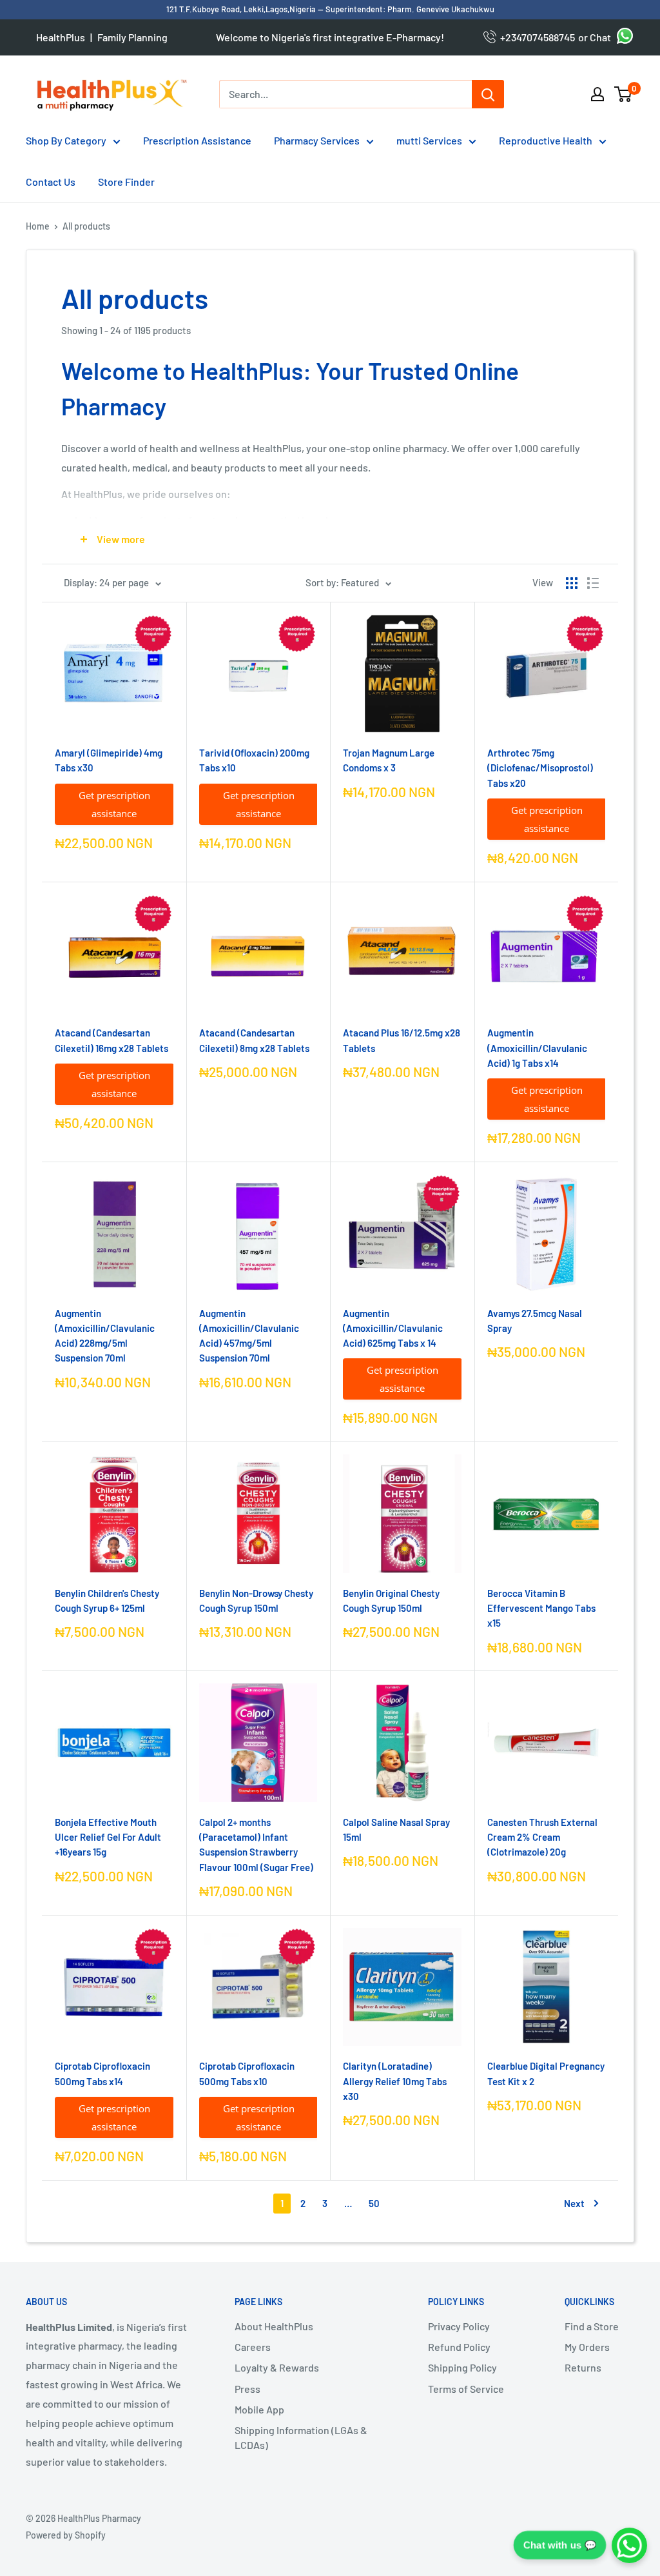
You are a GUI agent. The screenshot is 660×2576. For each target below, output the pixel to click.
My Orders (587, 2347)
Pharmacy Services (317, 140)
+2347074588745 (536, 37)
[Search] (488, 94)
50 (374, 2203)
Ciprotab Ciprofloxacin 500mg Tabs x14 (102, 2073)
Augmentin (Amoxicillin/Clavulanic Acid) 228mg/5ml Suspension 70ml (105, 1336)
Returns (583, 2367)
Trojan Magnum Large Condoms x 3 (389, 760)
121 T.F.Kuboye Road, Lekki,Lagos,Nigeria (242, 9)
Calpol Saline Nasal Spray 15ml (396, 1829)
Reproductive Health (546, 140)
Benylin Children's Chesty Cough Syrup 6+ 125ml (107, 1600)
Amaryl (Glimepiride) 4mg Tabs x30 (109, 760)
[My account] (597, 94)
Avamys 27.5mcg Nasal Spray (535, 1321)
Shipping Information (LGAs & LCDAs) (301, 2437)
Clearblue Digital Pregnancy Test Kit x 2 (546, 2073)
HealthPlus (61, 37)
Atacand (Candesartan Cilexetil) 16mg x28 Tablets (112, 1040)
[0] (624, 94)
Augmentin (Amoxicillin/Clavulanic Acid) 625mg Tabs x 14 (393, 1328)
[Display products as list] (593, 583)
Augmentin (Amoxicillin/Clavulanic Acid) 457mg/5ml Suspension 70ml (249, 1336)
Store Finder (126, 182)
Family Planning (132, 37)
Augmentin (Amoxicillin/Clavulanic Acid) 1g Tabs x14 (537, 1048)
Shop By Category (66, 140)
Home (38, 226)
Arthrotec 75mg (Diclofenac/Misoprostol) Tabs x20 (540, 768)
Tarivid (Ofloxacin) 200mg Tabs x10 (254, 760)
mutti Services (429, 140)
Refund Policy (459, 2347)
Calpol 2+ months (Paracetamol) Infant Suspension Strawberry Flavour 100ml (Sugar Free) (256, 1845)
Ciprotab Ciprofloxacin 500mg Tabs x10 (247, 2073)
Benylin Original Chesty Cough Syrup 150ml (391, 1600)
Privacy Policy (459, 2326)
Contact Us (51, 182)
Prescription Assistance (197, 140)
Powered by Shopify (66, 2535)
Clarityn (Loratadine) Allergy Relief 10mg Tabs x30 (395, 2081)
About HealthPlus (274, 2326)
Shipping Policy (462, 2367)
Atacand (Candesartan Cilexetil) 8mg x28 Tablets (254, 1040)
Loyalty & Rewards (277, 2367)
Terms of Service (466, 2389)
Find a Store (592, 2326)
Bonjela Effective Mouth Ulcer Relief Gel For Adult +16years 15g (108, 1837)
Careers (253, 2347)
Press (247, 2389)
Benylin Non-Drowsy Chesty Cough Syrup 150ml (256, 1600)
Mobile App (259, 2409)
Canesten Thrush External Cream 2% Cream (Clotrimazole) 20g (542, 1837)
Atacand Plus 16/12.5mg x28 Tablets (402, 1040)
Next (574, 2203)
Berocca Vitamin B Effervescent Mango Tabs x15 (541, 1608)
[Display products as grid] (572, 583)
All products (86, 226)
